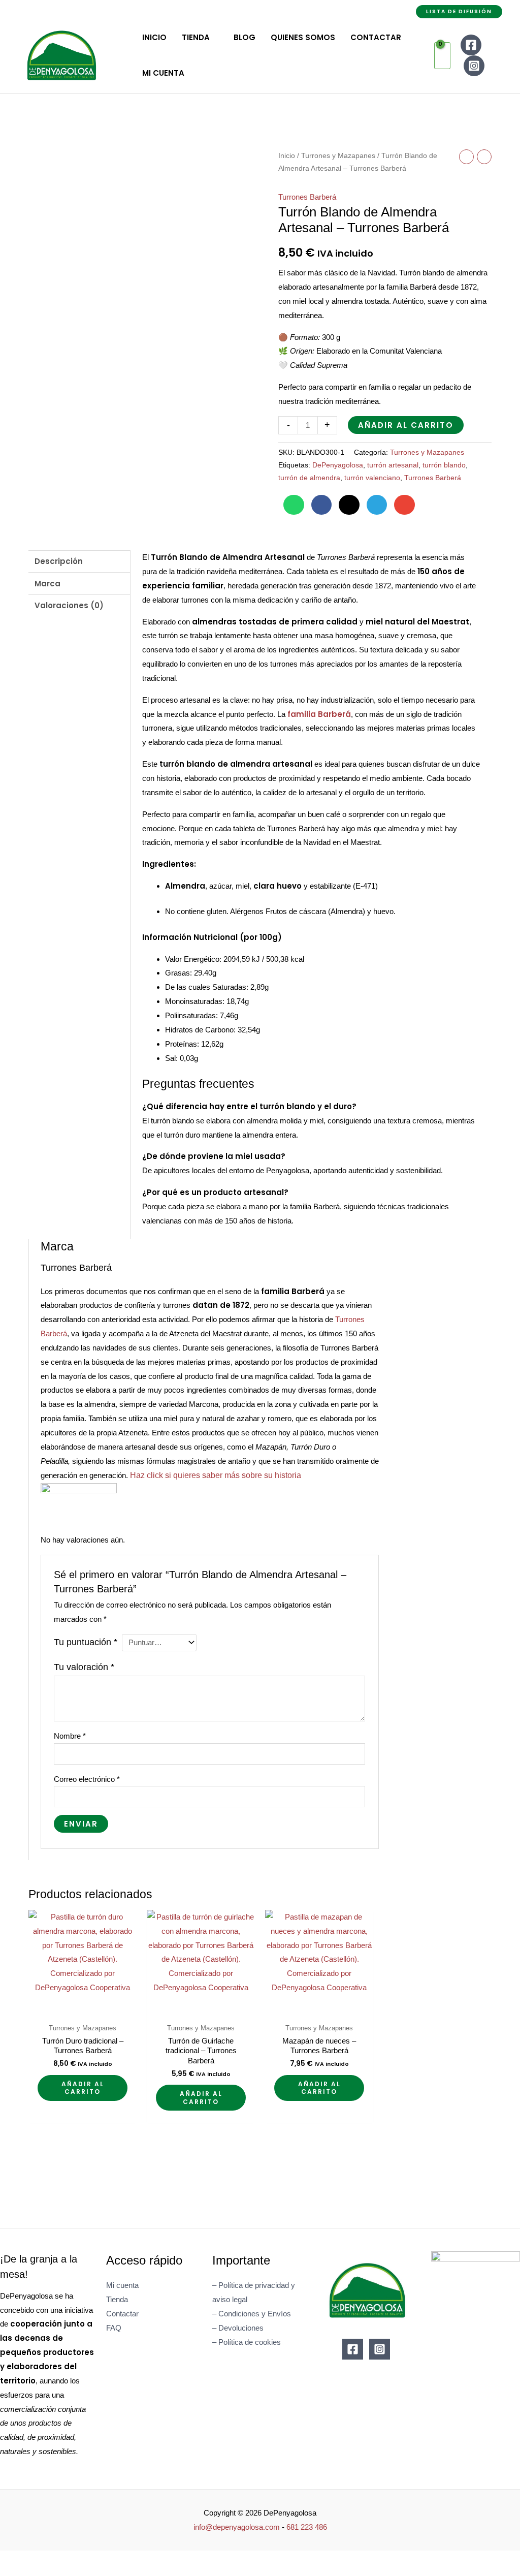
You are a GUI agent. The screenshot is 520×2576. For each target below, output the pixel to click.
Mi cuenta (122, 2285)
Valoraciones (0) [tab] (69, 605)
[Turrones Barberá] (79, 1502)
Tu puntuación (86, 1642)
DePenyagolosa (338, 465)
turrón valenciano (372, 478)
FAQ (114, 2328)
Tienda (117, 2299)
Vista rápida (83, 2010)
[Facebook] (471, 45)
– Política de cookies (247, 2342)
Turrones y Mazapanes (338, 156)
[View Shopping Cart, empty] (442, 56)
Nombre (70, 1736)
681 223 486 (307, 2527)
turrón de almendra (309, 478)
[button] (459, 12)
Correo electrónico (87, 1779)
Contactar (122, 2314)
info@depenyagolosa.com (237, 2527)
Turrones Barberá (307, 197)
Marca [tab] (47, 584)
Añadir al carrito (406, 425)
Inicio (287, 156)
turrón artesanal (393, 465)
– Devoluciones (238, 2328)
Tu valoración (84, 1667)
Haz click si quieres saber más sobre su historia (216, 1475)
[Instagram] (474, 66)
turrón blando (444, 465)
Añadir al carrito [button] (83, 2088)
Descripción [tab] (59, 561)
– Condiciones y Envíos (252, 2314)
